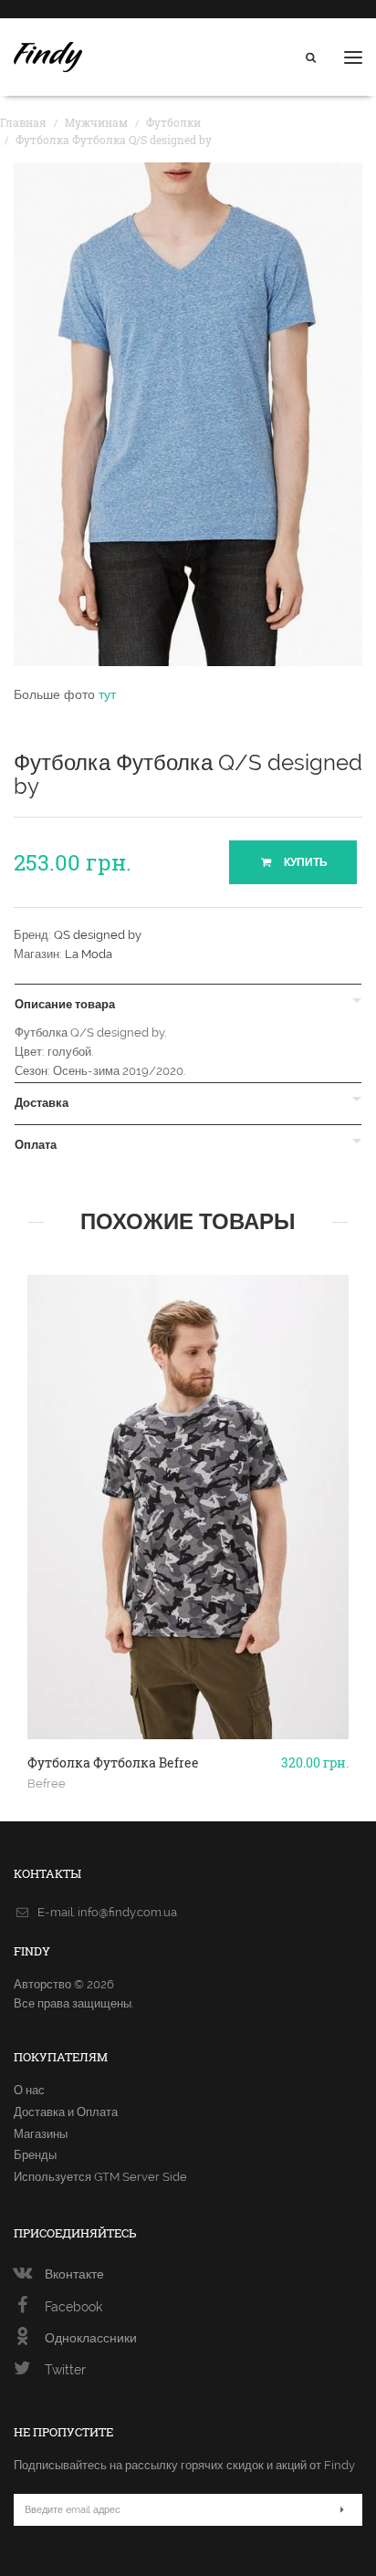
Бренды (35, 2155)
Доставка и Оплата (66, 2112)
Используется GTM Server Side (100, 2177)
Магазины (41, 2134)
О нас (29, 2090)
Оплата (36, 1145)
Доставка (42, 1103)
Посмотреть (188, 1674)
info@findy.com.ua (127, 1912)
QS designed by (98, 935)
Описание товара (65, 1005)
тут (107, 694)
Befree (47, 1783)
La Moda (89, 954)
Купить (304, 862)
